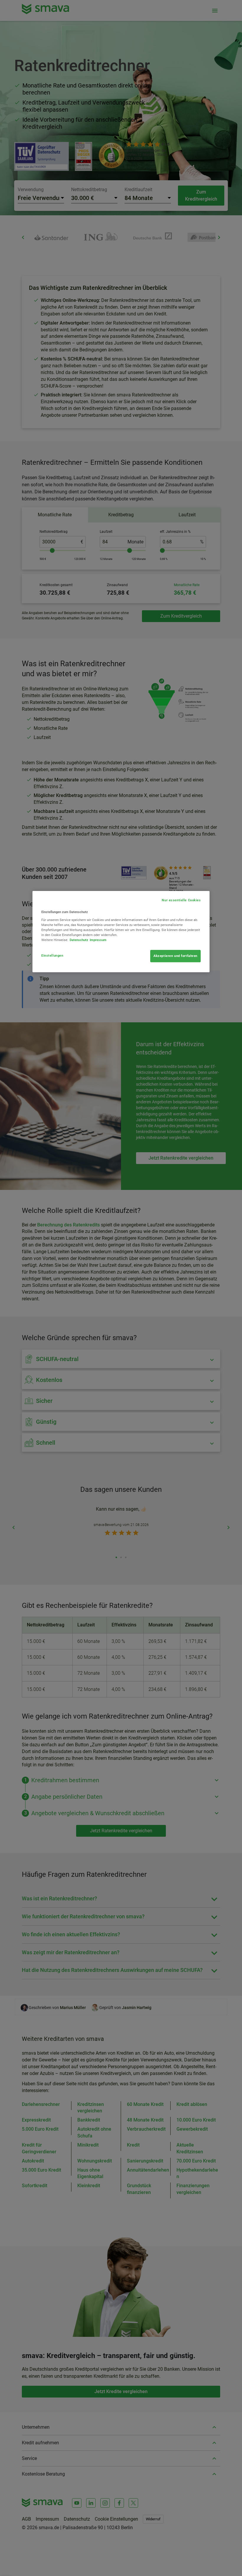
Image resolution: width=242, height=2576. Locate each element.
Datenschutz (79, 940)
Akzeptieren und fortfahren (175, 956)
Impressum (98, 940)
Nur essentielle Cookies (181, 900)
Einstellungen (52, 955)
